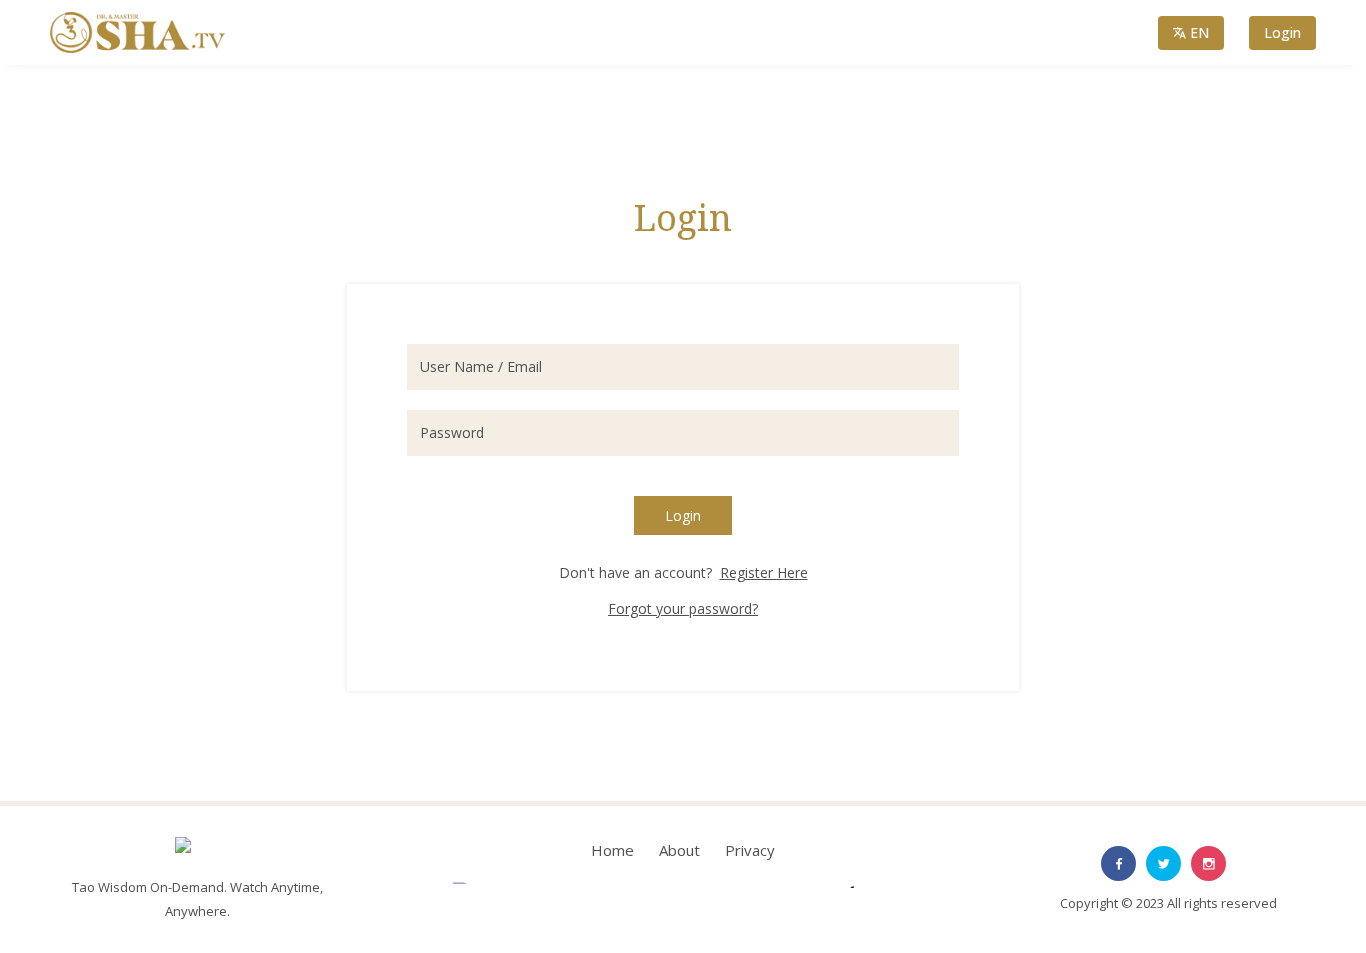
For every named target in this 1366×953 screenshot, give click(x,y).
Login (1282, 32)
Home (612, 850)
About (679, 850)
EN (1199, 32)
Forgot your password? (683, 608)
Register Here (764, 572)
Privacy (750, 850)
